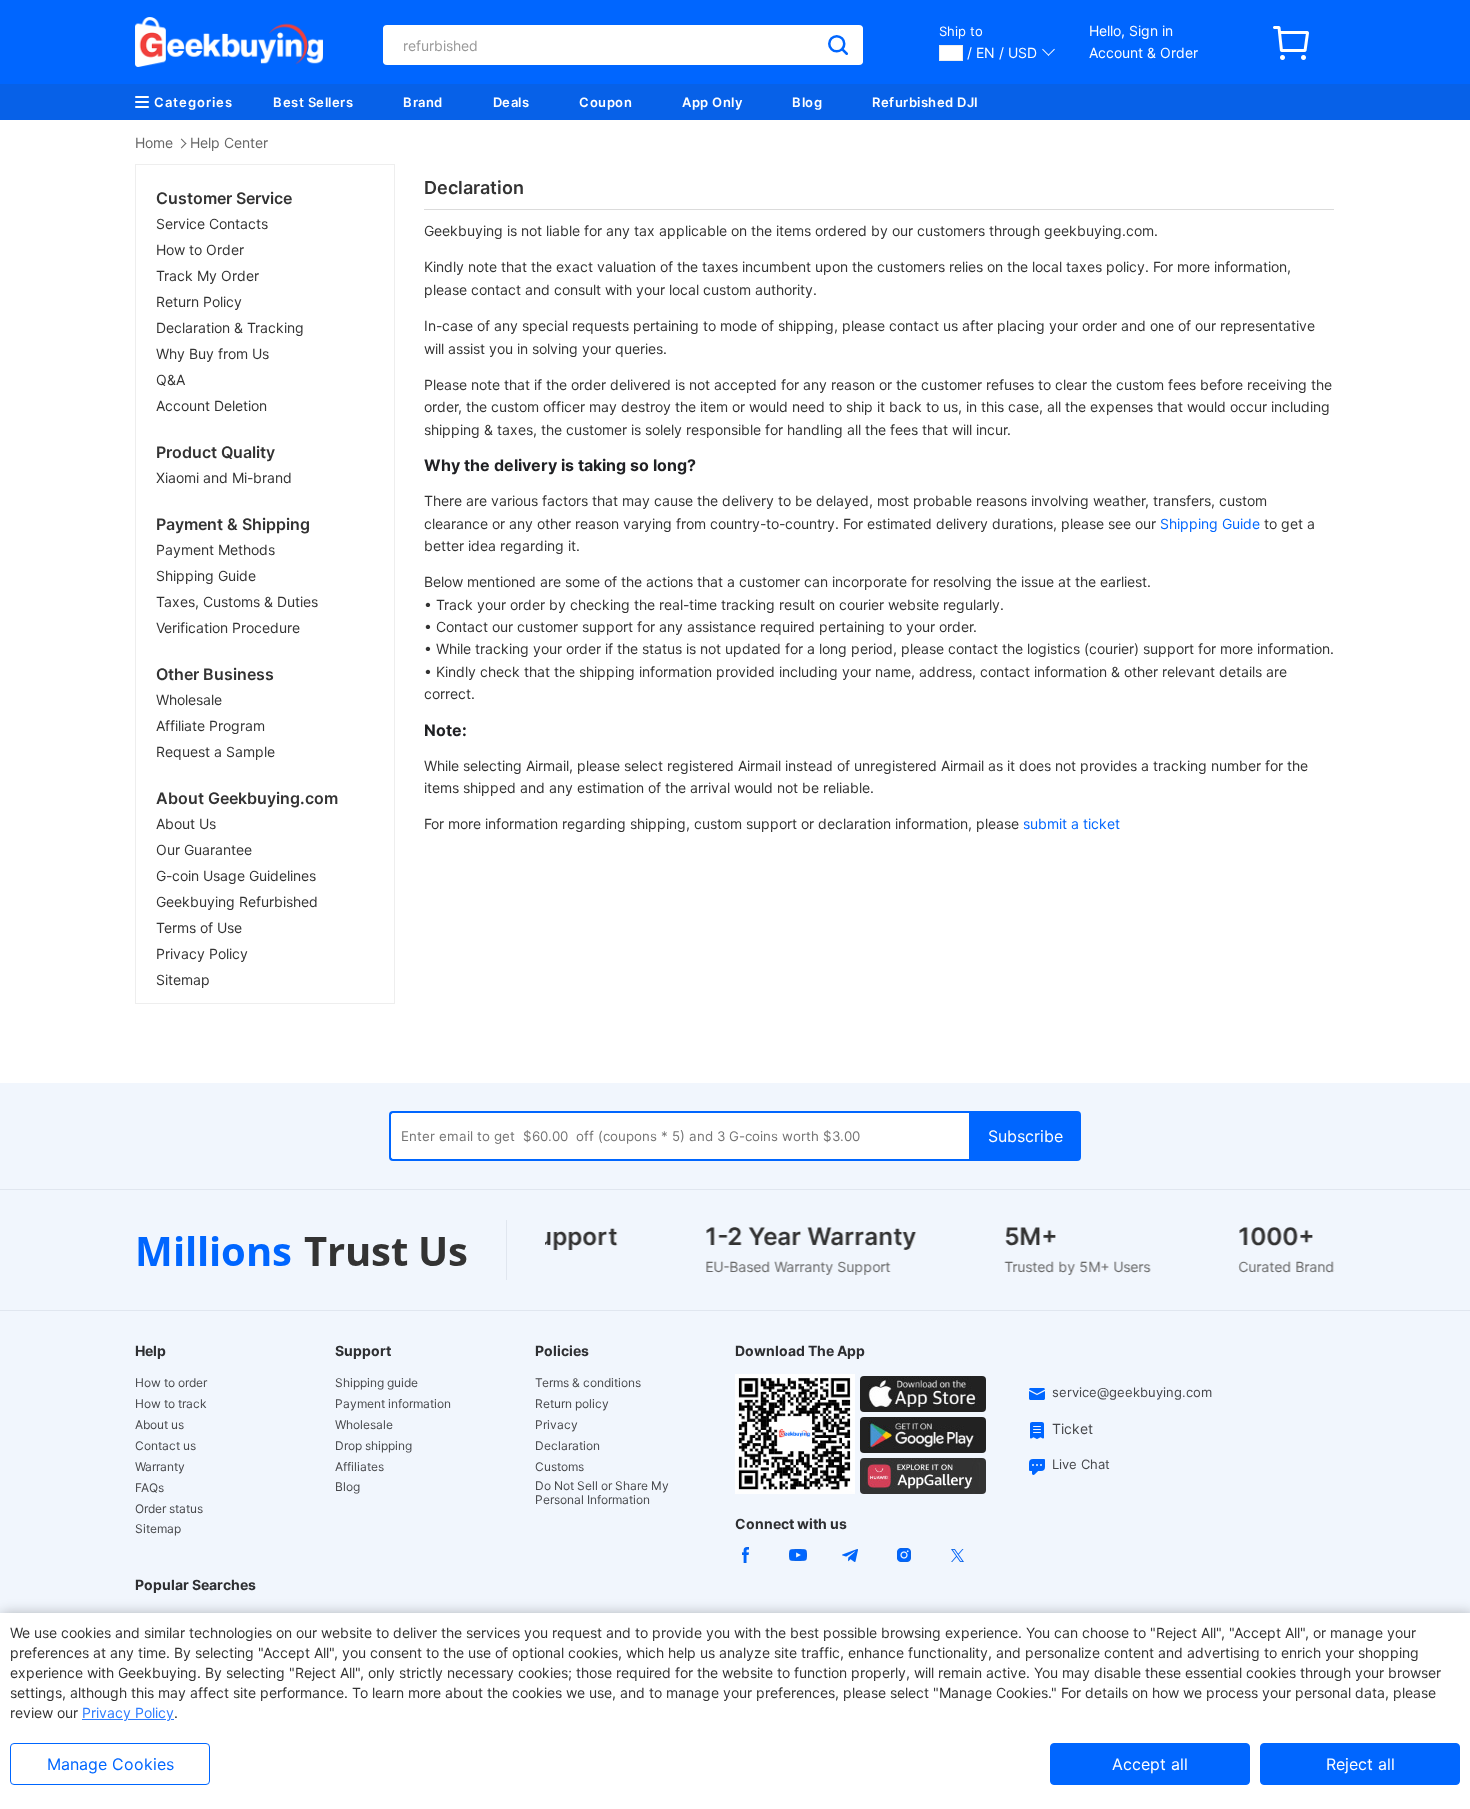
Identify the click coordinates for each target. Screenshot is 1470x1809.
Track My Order (207, 275)
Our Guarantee (204, 849)
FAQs (149, 1488)
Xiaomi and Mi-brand (224, 477)
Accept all (1150, 1764)
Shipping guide (376, 1383)
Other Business (215, 674)
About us (159, 1425)
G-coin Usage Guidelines (236, 875)
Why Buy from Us (212, 353)
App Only (712, 102)
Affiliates (359, 1467)
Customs (559, 1467)
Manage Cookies (110, 1764)
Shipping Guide (206, 575)
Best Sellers (313, 102)
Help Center (229, 142)
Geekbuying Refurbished (237, 901)
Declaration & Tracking (230, 327)
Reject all (1360, 1764)
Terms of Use (199, 927)
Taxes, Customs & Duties (237, 601)
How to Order (200, 249)
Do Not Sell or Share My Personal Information (602, 1493)
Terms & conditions (588, 1383)
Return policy (572, 1404)
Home (154, 142)
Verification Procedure (228, 627)
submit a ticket (1071, 823)
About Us (186, 823)
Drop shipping (373, 1446)
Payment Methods (215, 549)
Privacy (556, 1425)
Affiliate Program (210, 725)
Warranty (160, 1467)
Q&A (170, 379)
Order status (169, 1509)
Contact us (165, 1446)
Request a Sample (215, 751)
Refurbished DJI (925, 102)
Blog (807, 102)
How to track (171, 1404)
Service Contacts (212, 223)
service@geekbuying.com (1132, 1392)
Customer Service (224, 198)
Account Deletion (211, 405)
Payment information (393, 1404)
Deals (511, 102)
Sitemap (183, 979)
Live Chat (1081, 1464)
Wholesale (189, 699)
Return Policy (199, 301)
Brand (423, 102)
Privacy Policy (202, 953)
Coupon (605, 102)
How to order (171, 1383)
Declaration (567, 1446)
